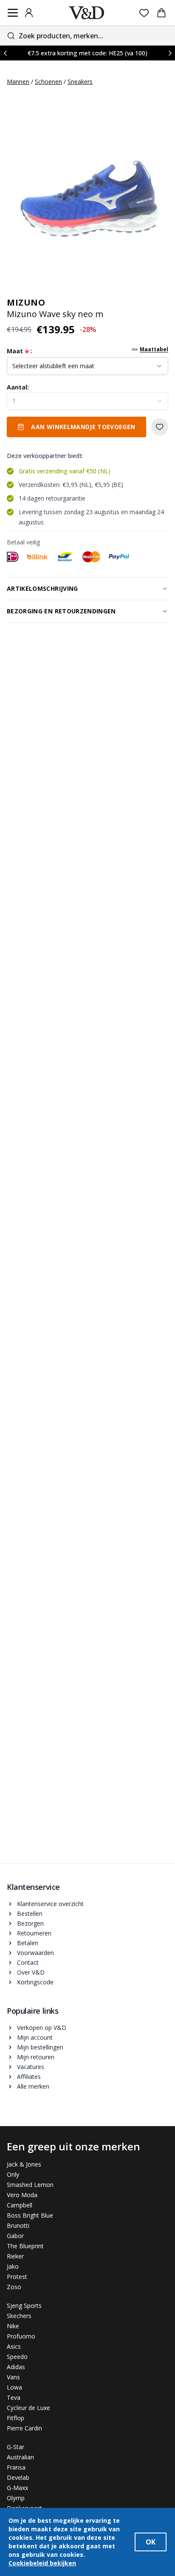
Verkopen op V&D (42, 2028)
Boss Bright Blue (30, 2215)
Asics (14, 2346)
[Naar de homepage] (87, 13)
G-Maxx (17, 2488)
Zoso (14, 2287)
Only (13, 2174)
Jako (13, 2266)
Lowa (14, 2387)
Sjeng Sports (24, 2306)
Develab (18, 2477)
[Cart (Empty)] (161, 13)
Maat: (19, 351)
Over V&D (31, 1972)
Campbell (20, 2205)
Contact (28, 1962)
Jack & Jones (24, 2164)
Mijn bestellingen (40, 2047)
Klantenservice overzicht (50, 1904)
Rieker (15, 2256)
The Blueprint (25, 2246)
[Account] (29, 13)
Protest (17, 2277)
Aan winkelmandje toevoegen (83, 427)
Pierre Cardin (24, 2428)
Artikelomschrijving (42, 588)
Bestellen (30, 1913)
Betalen (28, 1943)
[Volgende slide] (170, 53)
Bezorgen (30, 1923)
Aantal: (18, 387)
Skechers (19, 2316)
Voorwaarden (35, 1953)
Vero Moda (22, 2195)
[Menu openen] (13, 13)
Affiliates (29, 2077)
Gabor (15, 2236)
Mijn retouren (36, 2057)
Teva (14, 2397)
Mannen (18, 82)
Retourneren (34, 1933)
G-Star (16, 2447)
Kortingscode (35, 1982)
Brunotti (18, 2225)
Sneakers (80, 82)
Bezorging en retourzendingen (61, 611)
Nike (13, 2326)
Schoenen (48, 82)
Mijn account (35, 2037)
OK (151, 2542)
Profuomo (21, 2336)
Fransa (16, 2467)
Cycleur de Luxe (28, 2408)
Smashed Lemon (30, 2185)
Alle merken (33, 2086)
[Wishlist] (144, 13)
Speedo (17, 2357)
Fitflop (16, 2418)
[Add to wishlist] (160, 427)
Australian (20, 2457)
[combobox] (87, 36)
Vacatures (31, 2067)
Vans (13, 2377)
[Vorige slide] (5, 53)
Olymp (16, 2498)
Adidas (16, 2367)
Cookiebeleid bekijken (42, 2563)
